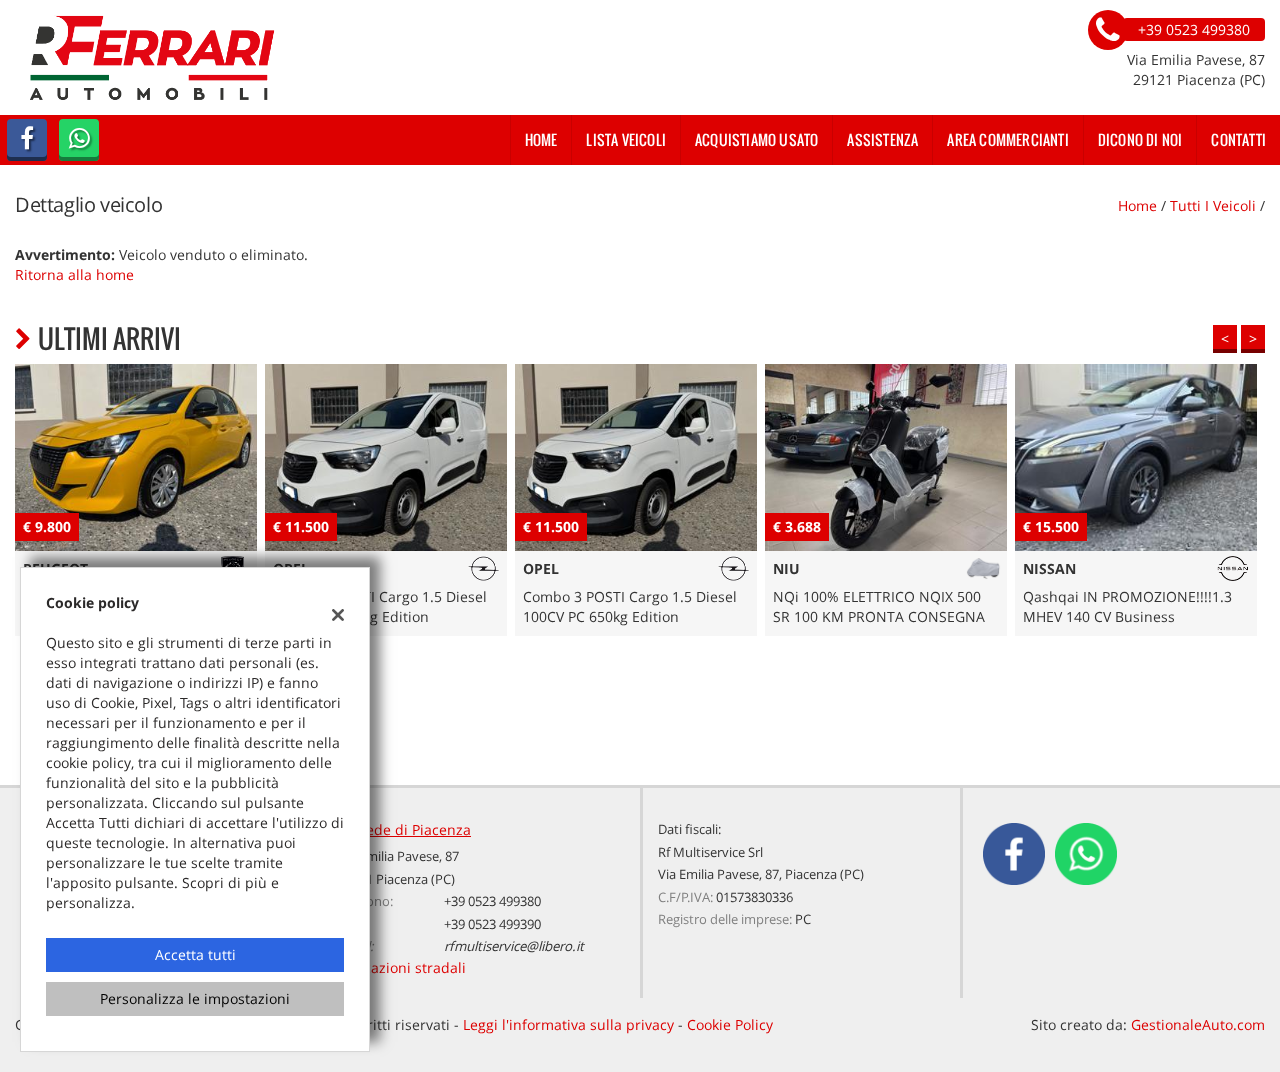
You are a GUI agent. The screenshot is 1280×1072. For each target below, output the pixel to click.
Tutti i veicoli (1213, 205)
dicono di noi (1140, 139)
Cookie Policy (730, 1024)
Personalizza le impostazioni (195, 998)
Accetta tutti (195, 954)
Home (541, 139)
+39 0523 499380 (492, 901)
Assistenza (882, 139)
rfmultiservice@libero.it (514, 946)
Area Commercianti (1007, 139)
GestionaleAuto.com (1198, 1024)
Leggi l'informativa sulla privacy (568, 1024)
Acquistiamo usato (756, 139)
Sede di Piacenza (414, 829)
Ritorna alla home (74, 274)
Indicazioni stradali (402, 967)
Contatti (1238, 139)
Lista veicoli (626, 139)
